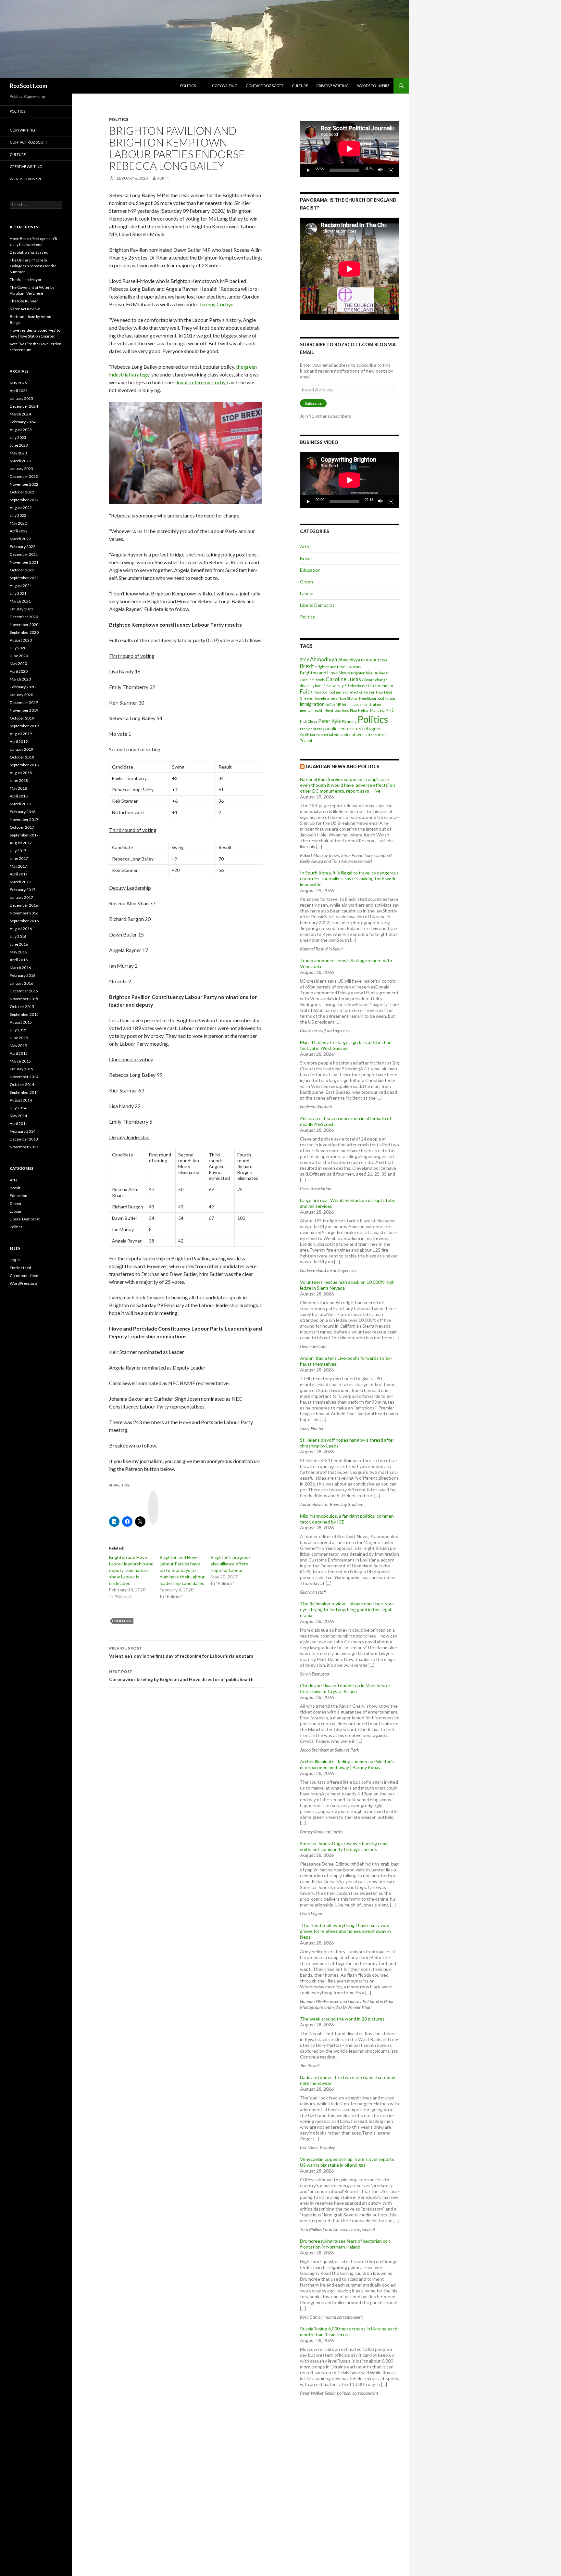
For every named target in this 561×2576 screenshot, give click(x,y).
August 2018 (21, 773)
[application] (350, 149)
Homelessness (325, 698)
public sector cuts (343, 728)
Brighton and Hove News (325, 673)
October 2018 (22, 757)
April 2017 (19, 874)
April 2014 (19, 1123)
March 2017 (20, 882)
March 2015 (20, 1061)
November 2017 (24, 819)
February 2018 (23, 812)
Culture (300, 86)
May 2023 (18, 453)
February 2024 (23, 422)
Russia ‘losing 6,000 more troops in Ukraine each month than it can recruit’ (349, 2332)
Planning (349, 721)
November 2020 (24, 625)
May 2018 (18, 788)
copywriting (225, 86)
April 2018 (19, 796)
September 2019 (24, 726)
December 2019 (24, 702)
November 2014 (24, 1077)
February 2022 (23, 547)
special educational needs (344, 735)
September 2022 (24, 500)
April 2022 (19, 531)
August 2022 (21, 508)
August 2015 (21, 1022)
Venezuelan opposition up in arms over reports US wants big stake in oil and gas (347, 2162)
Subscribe (313, 403)
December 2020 (24, 617)
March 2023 (20, 461)
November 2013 (24, 1147)
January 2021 (21, 609)
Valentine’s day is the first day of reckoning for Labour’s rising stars (181, 1652)
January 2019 (21, 749)
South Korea (310, 735)
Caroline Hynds (312, 680)
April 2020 (19, 671)
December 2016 (24, 905)
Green (306, 582)
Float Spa (320, 692)
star (371, 735)
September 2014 (24, 1092)
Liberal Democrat (317, 605)
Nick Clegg (309, 721)
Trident (306, 740)
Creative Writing (332, 86)
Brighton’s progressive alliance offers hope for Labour (230, 1564)
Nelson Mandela (371, 710)
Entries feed (20, 1268)
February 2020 (23, 687)
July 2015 (18, 1030)
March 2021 (20, 601)
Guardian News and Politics (343, 766)
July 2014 (18, 1108)
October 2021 (22, 570)
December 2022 (24, 476)
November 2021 (24, 562)
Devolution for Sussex (29, 252)
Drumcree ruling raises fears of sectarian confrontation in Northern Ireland (346, 2244)
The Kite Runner (24, 301)
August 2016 (21, 929)
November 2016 (24, 913)
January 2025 (21, 398)
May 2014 (18, 1116)
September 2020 (24, 632)
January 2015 (21, 1069)
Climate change (375, 680)
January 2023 (21, 469)
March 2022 (20, 539)
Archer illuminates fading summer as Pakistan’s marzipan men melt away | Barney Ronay (347, 1764)
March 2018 (20, 804)
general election (350, 692)
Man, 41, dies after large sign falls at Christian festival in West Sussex (346, 1045)
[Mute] (380, 170)
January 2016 (21, 983)
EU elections (355, 686)
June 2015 (19, 1038)
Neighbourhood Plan (341, 710)
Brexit (306, 558)
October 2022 (22, 492)
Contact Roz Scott (265, 86)
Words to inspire (373, 86)
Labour (307, 593)
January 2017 (21, 897)
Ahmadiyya (324, 659)
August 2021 (21, 586)
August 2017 (21, 843)
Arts (305, 547)
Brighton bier (362, 673)
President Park (312, 729)
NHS (390, 710)
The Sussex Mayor (26, 280)
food (332, 692)
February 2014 (23, 1131)
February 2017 (23, 890)
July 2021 (18, 593)
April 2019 (19, 741)
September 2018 (24, 765)
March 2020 (20, 679)
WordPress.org (23, 1283)
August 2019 (21, 734)
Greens (306, 698)
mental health (312, 710)
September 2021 (24, 578)
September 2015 (24, 1014)
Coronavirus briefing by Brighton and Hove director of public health (181, 1676)
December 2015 (24, 991)
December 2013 (24, 1139)
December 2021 (24, 554)
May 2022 (18, 523)
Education (310, 570)
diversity (337, 686)
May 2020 (18, 663)
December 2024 (24, 406)
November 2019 (24, 710)
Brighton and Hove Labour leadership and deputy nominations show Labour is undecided (131, 1570)
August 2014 (21, 1100)
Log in (15, 1260)
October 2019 (22, 718)
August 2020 (21, 640)
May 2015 (18, 1046)
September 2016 (24, 921)
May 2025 (18, 383)
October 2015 (22, 1007)
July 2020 (18, 648)
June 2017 (19, 858)
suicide (381, 735)
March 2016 (20, 968)
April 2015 (19, 1053)
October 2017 (22, 827)
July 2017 (18, 851)
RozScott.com (28, 86)
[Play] (308, 170)
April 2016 (19, 960)
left (345, 704)
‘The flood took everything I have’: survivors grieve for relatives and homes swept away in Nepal (345, 1931)
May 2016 (18, 952)
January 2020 (21, 695)
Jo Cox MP (333, 704)
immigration (312, 704)
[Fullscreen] (391, 170)
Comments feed (24, 1275)
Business (381, 673)
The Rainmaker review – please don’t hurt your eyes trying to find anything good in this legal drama (347, 1609)
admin (163, 178)
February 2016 (23, 975)
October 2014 (22, 1084)
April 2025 (19, 391)
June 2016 (19, 944)
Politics (188, 86)
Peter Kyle (330, 721)
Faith (306, 691)
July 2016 (18, 936)
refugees (372, 728)
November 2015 (24, 999)
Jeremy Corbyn (216, 304)
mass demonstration (365, 704)
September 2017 (24, 835)
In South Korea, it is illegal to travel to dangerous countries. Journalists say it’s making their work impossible (349, 879)
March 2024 (20, 414)
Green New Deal (378, 692)
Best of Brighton (374, 660)
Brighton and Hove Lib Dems (338, 667)
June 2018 (19, 780)
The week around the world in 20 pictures (342, 2019)
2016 (305, 660)
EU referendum (379, 686)
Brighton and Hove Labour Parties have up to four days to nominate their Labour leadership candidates (182, 1570)
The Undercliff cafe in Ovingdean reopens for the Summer (33, 266)
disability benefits (314, 686)
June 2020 (19, 656)
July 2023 (18, 437)
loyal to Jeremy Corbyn (202, 382)
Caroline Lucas (343, 679)
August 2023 (21, 430)
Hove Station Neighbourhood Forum (367, 698)
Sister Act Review (25, 309)
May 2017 (18, 866)
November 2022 (24, 484)
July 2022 (18, 515)
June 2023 (19, 445)
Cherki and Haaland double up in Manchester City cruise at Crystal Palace (345, 1688)
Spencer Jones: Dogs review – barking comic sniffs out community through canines (345, 1846)
